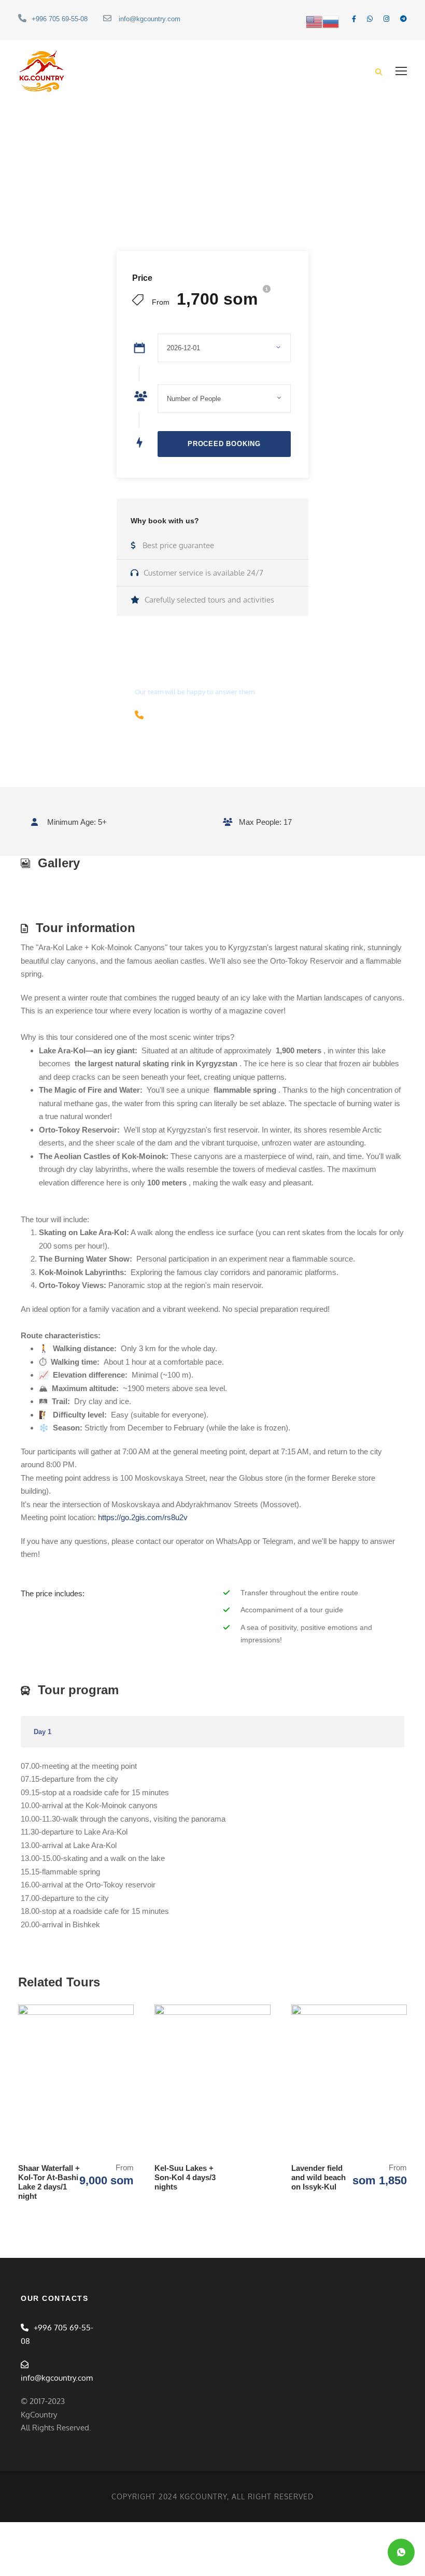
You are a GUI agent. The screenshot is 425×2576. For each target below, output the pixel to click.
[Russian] (331, 21)
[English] (314, 21)
